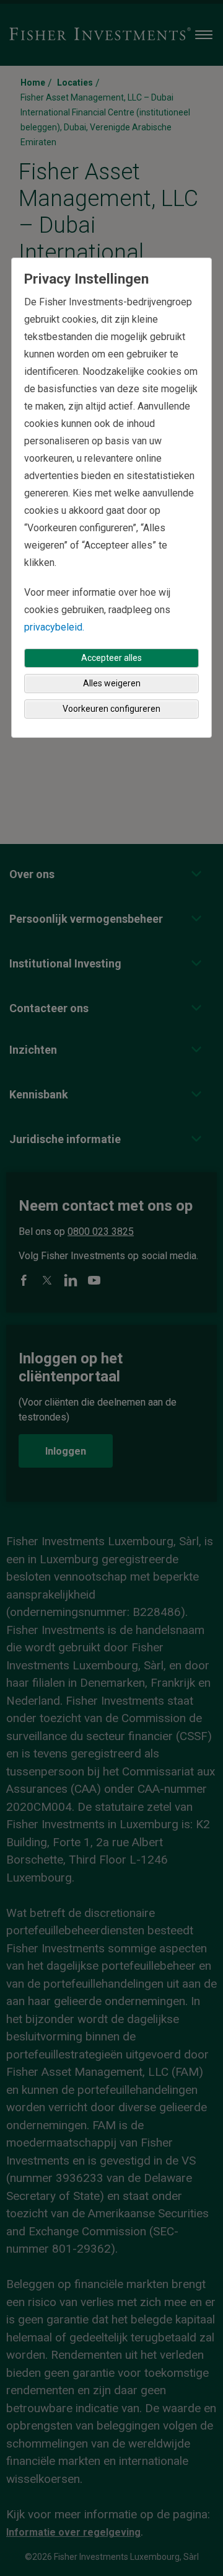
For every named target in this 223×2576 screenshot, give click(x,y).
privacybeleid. (54, 627)
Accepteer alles (111, 658)
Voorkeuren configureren (111, 709)
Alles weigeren (112, 683)
